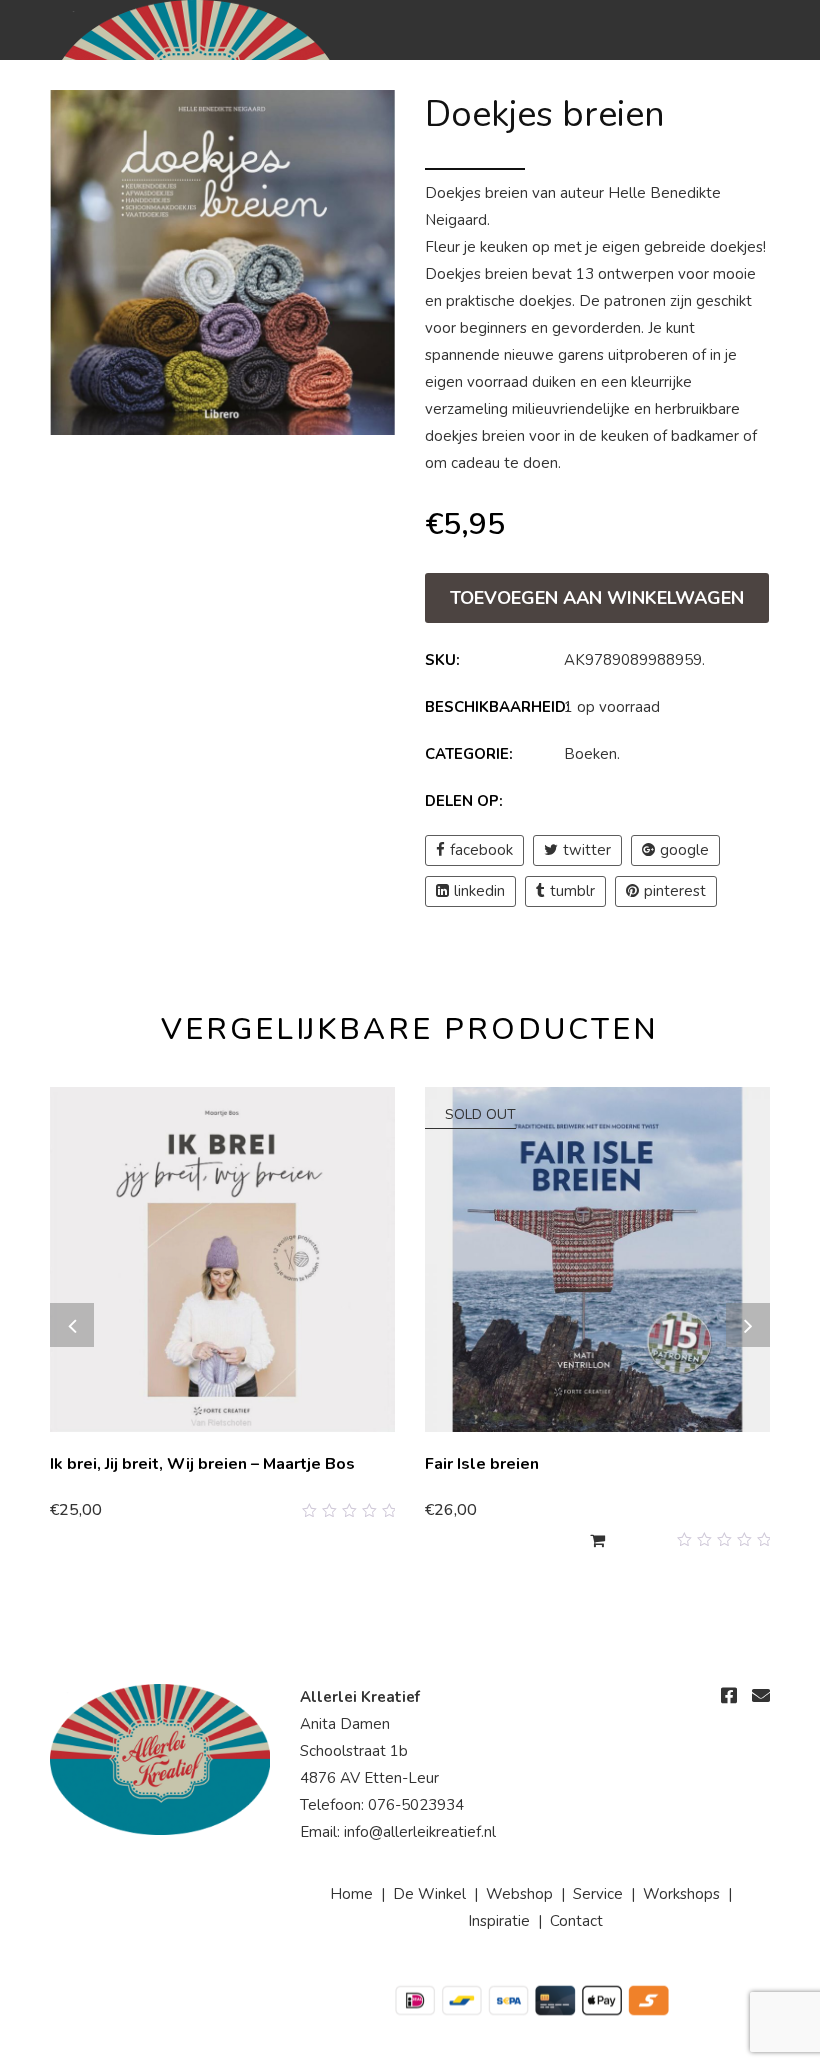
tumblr (572, 891)
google (684, 850)
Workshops (681, 1894)
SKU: (442, 660)
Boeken (590, 754)
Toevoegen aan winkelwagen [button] (159, 1510)
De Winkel (429, 1894)
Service (598, 1894)
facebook (481, 850)
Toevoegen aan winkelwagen (597, 598)
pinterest (675, 891)
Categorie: (469, 754)
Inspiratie (499, 1921)
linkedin (479, 891)
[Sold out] (597, 1540)
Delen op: (464, 801)
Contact (576, 1921)
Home (351, 1894)
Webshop (519, 1894)
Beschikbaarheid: (492, 707)
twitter (587, 850)
